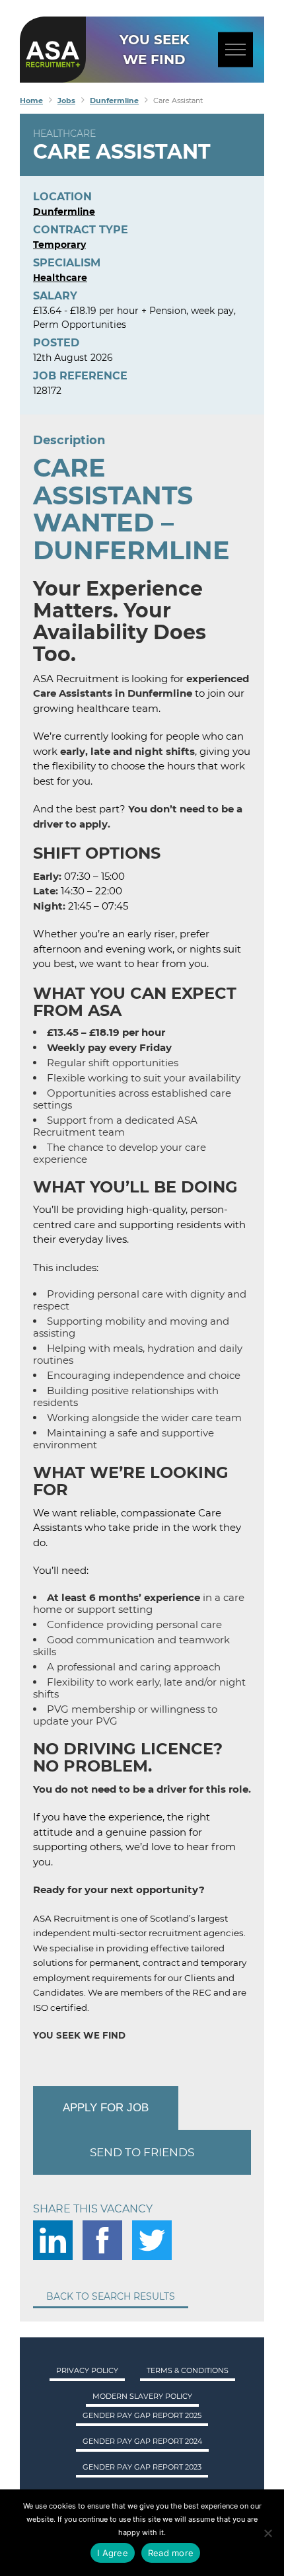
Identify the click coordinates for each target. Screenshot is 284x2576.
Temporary (59, 245)
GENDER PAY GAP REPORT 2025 (142, 2415)
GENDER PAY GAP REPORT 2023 (142, 2467)
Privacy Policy (87, 2370)
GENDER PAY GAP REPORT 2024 (142, 2441)
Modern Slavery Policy (142, 2396)
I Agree (113, 2553)
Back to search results (111, 2296)
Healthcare (64, 134)
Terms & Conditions (188, 2370)
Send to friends (142, 2152)
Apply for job (106, 2108)
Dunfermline (64, 212)
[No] (267, 2533)
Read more (171, 2553)
